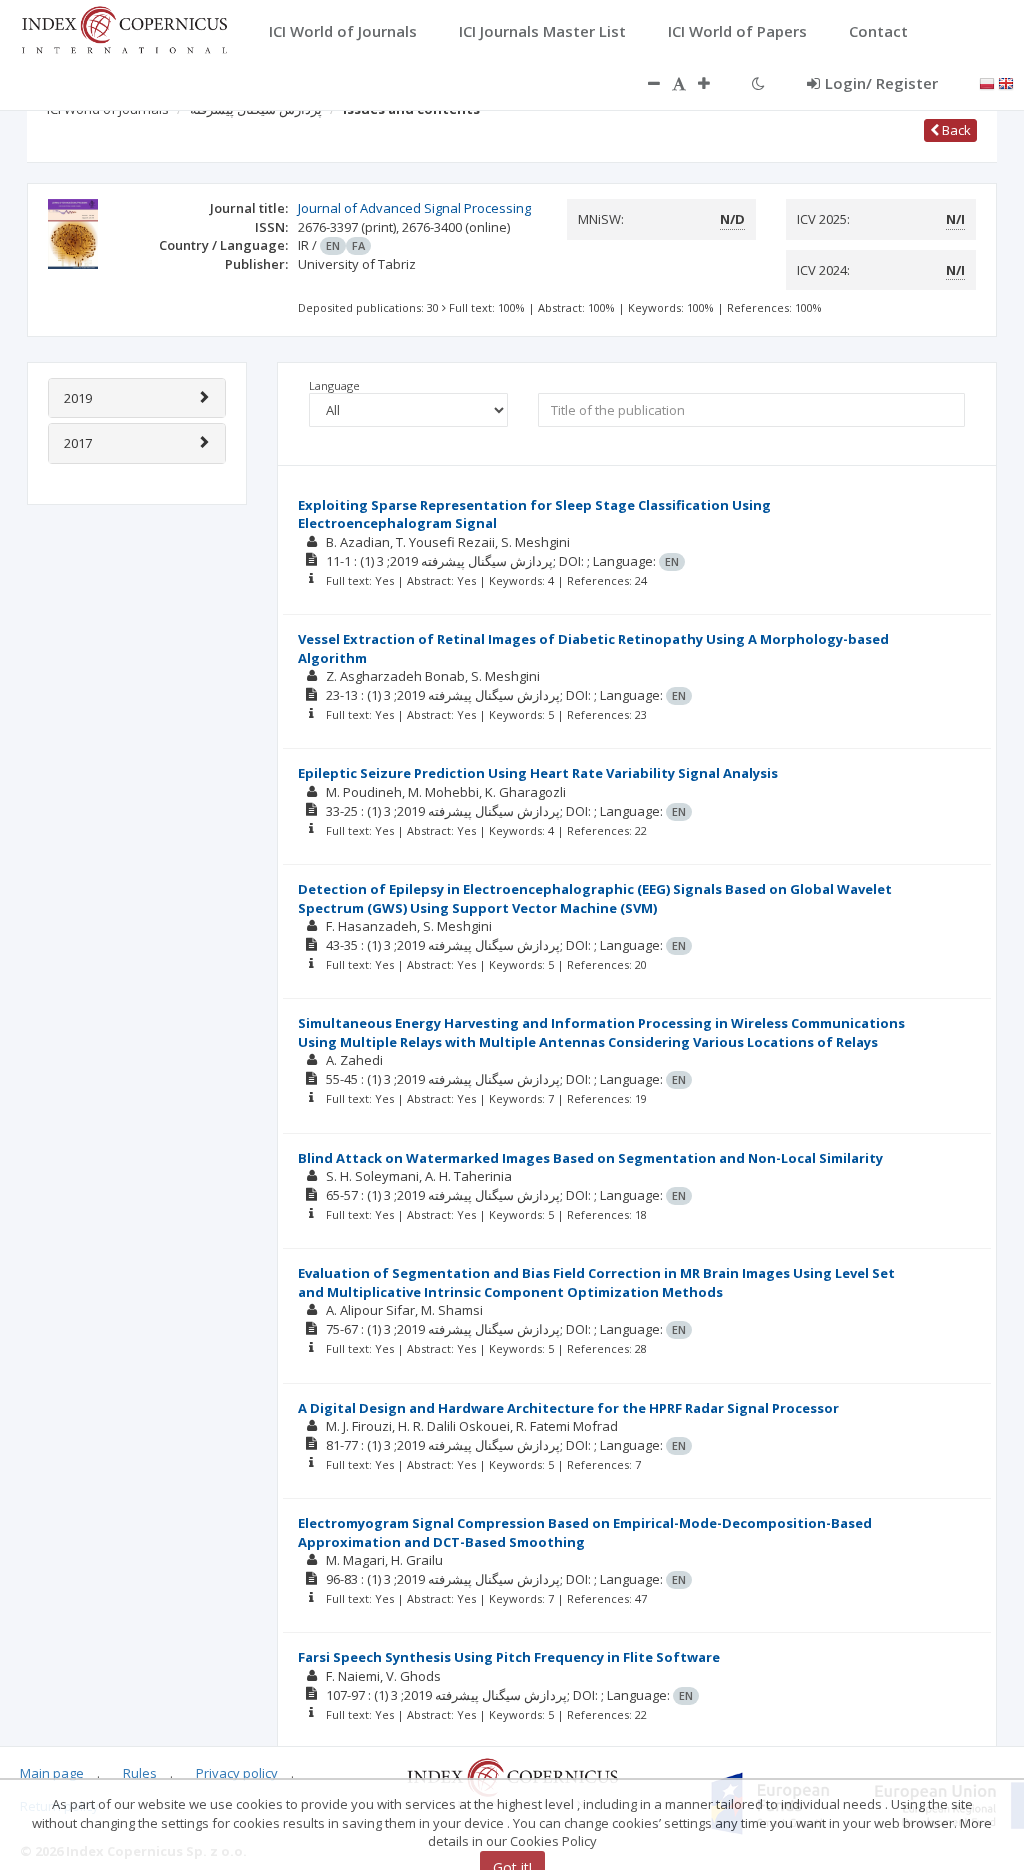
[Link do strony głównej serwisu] (124, 28)
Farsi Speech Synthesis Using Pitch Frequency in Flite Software (509, 1657)
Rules (140, 1773)
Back (955, 130)
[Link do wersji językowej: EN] (1006, 82)
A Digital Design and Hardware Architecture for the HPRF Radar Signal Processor (568, 1408)
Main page (52, 1773)
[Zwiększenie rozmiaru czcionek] (714, 83)
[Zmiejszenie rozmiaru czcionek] (644, 83)
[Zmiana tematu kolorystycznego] (758, 83)
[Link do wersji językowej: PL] (987, 82)
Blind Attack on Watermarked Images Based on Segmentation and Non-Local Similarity (590, 1158)
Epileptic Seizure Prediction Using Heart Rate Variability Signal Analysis (538, 773)
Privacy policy (237, 1773)
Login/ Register (881, 83)
